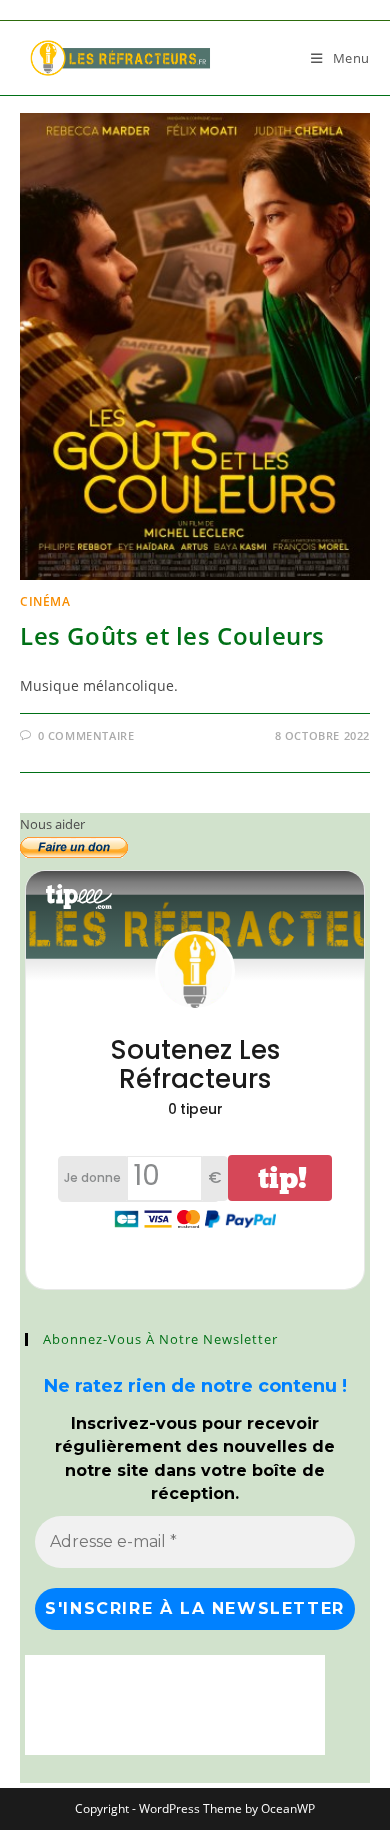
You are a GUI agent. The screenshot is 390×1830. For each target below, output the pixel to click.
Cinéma (45, 601)
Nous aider (52, 824)
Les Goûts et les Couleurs (172, 635)
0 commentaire (86, 735)
